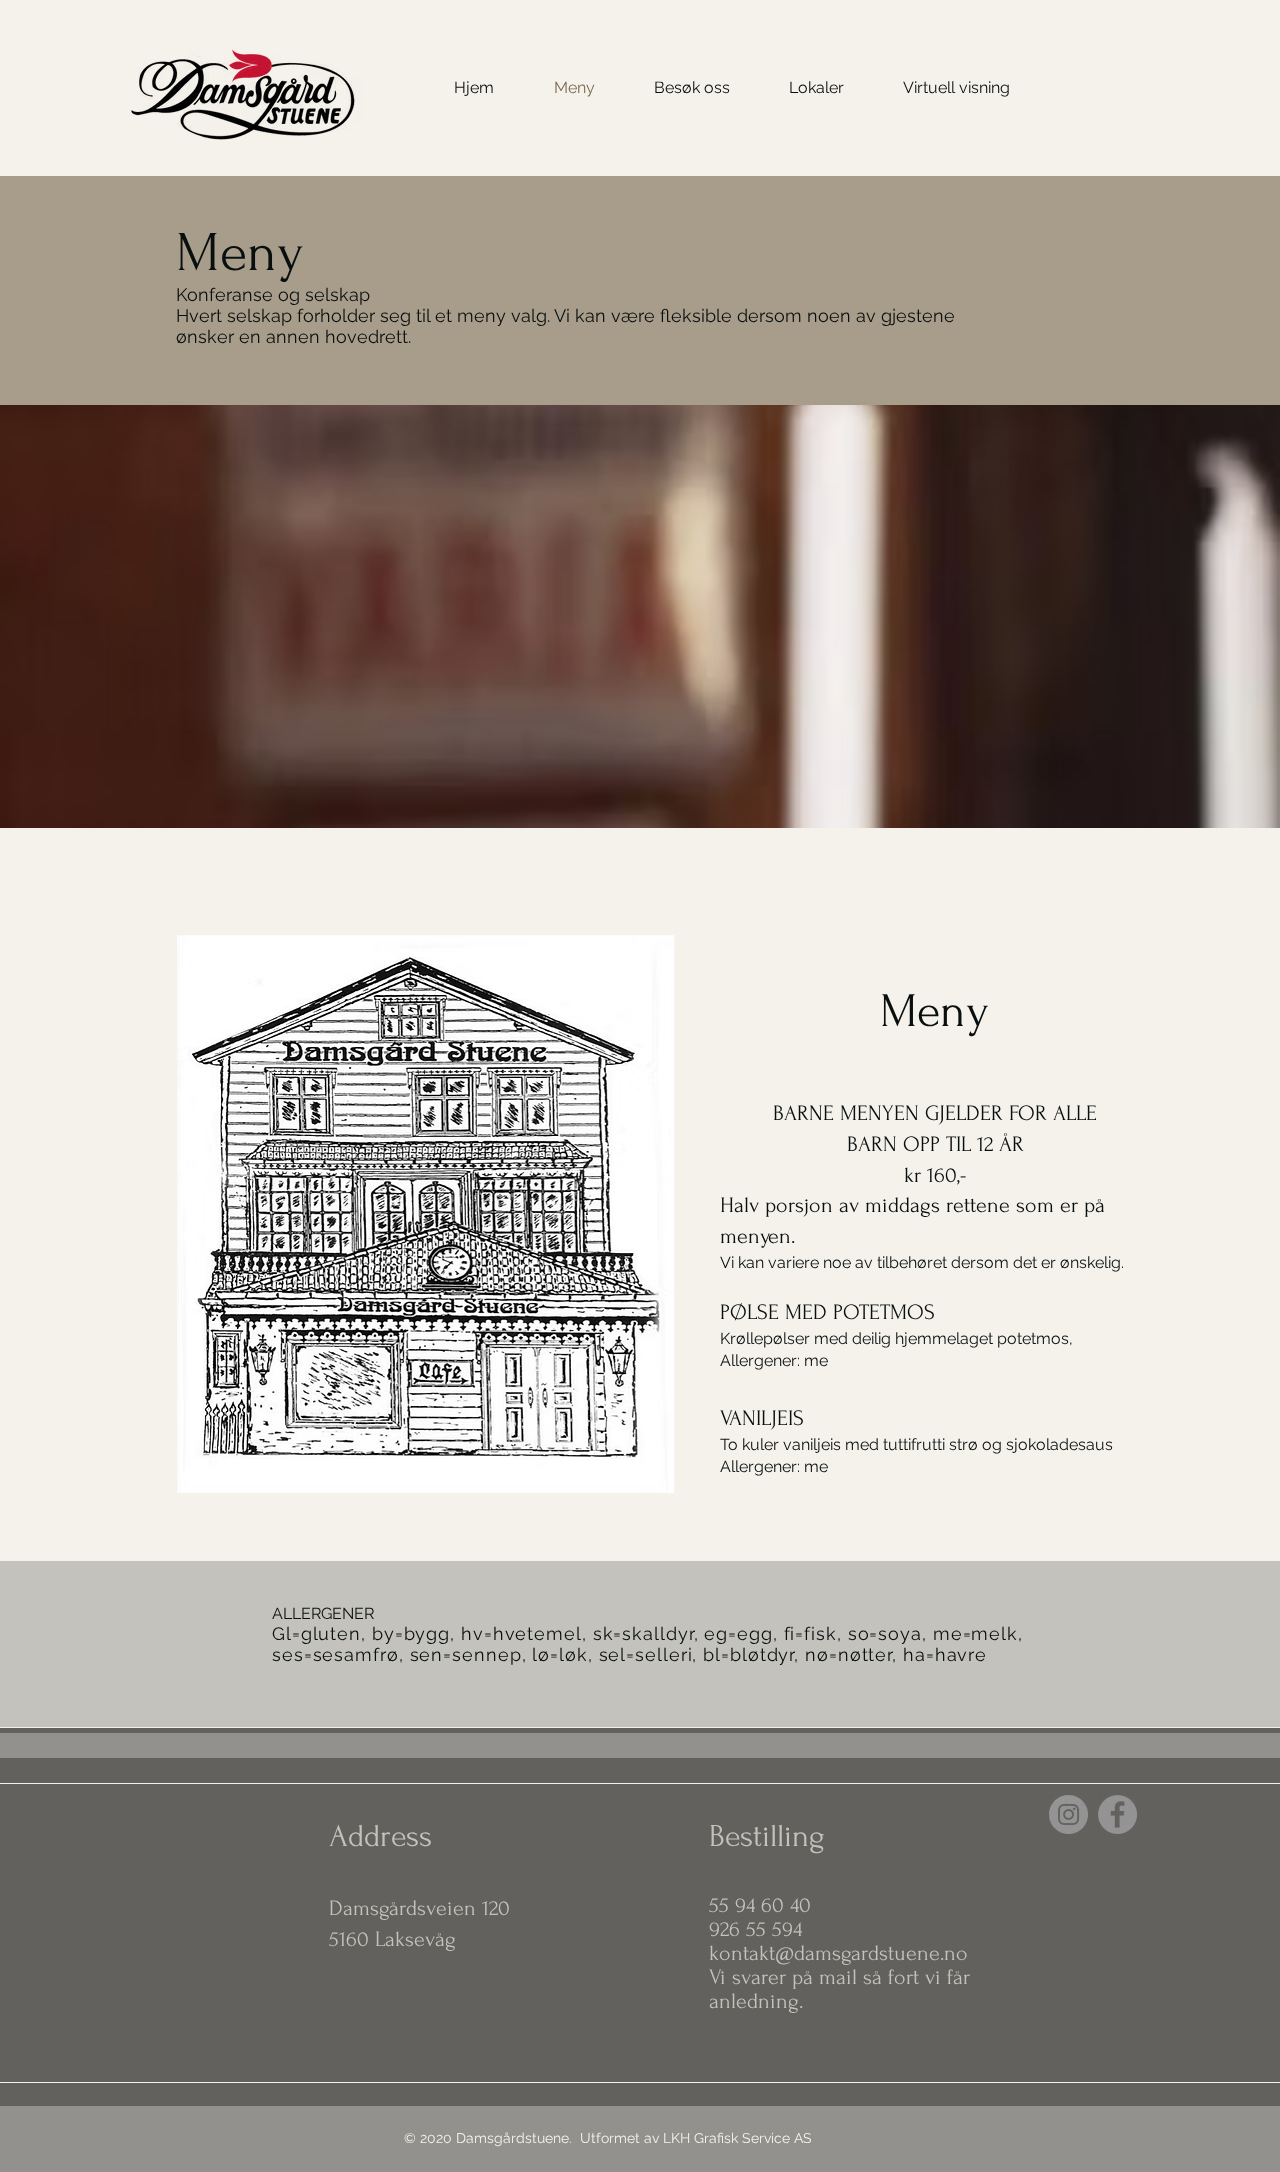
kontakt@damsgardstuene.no (838, 1953)
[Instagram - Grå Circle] (1068, 1814)
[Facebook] (1117, 1814)
